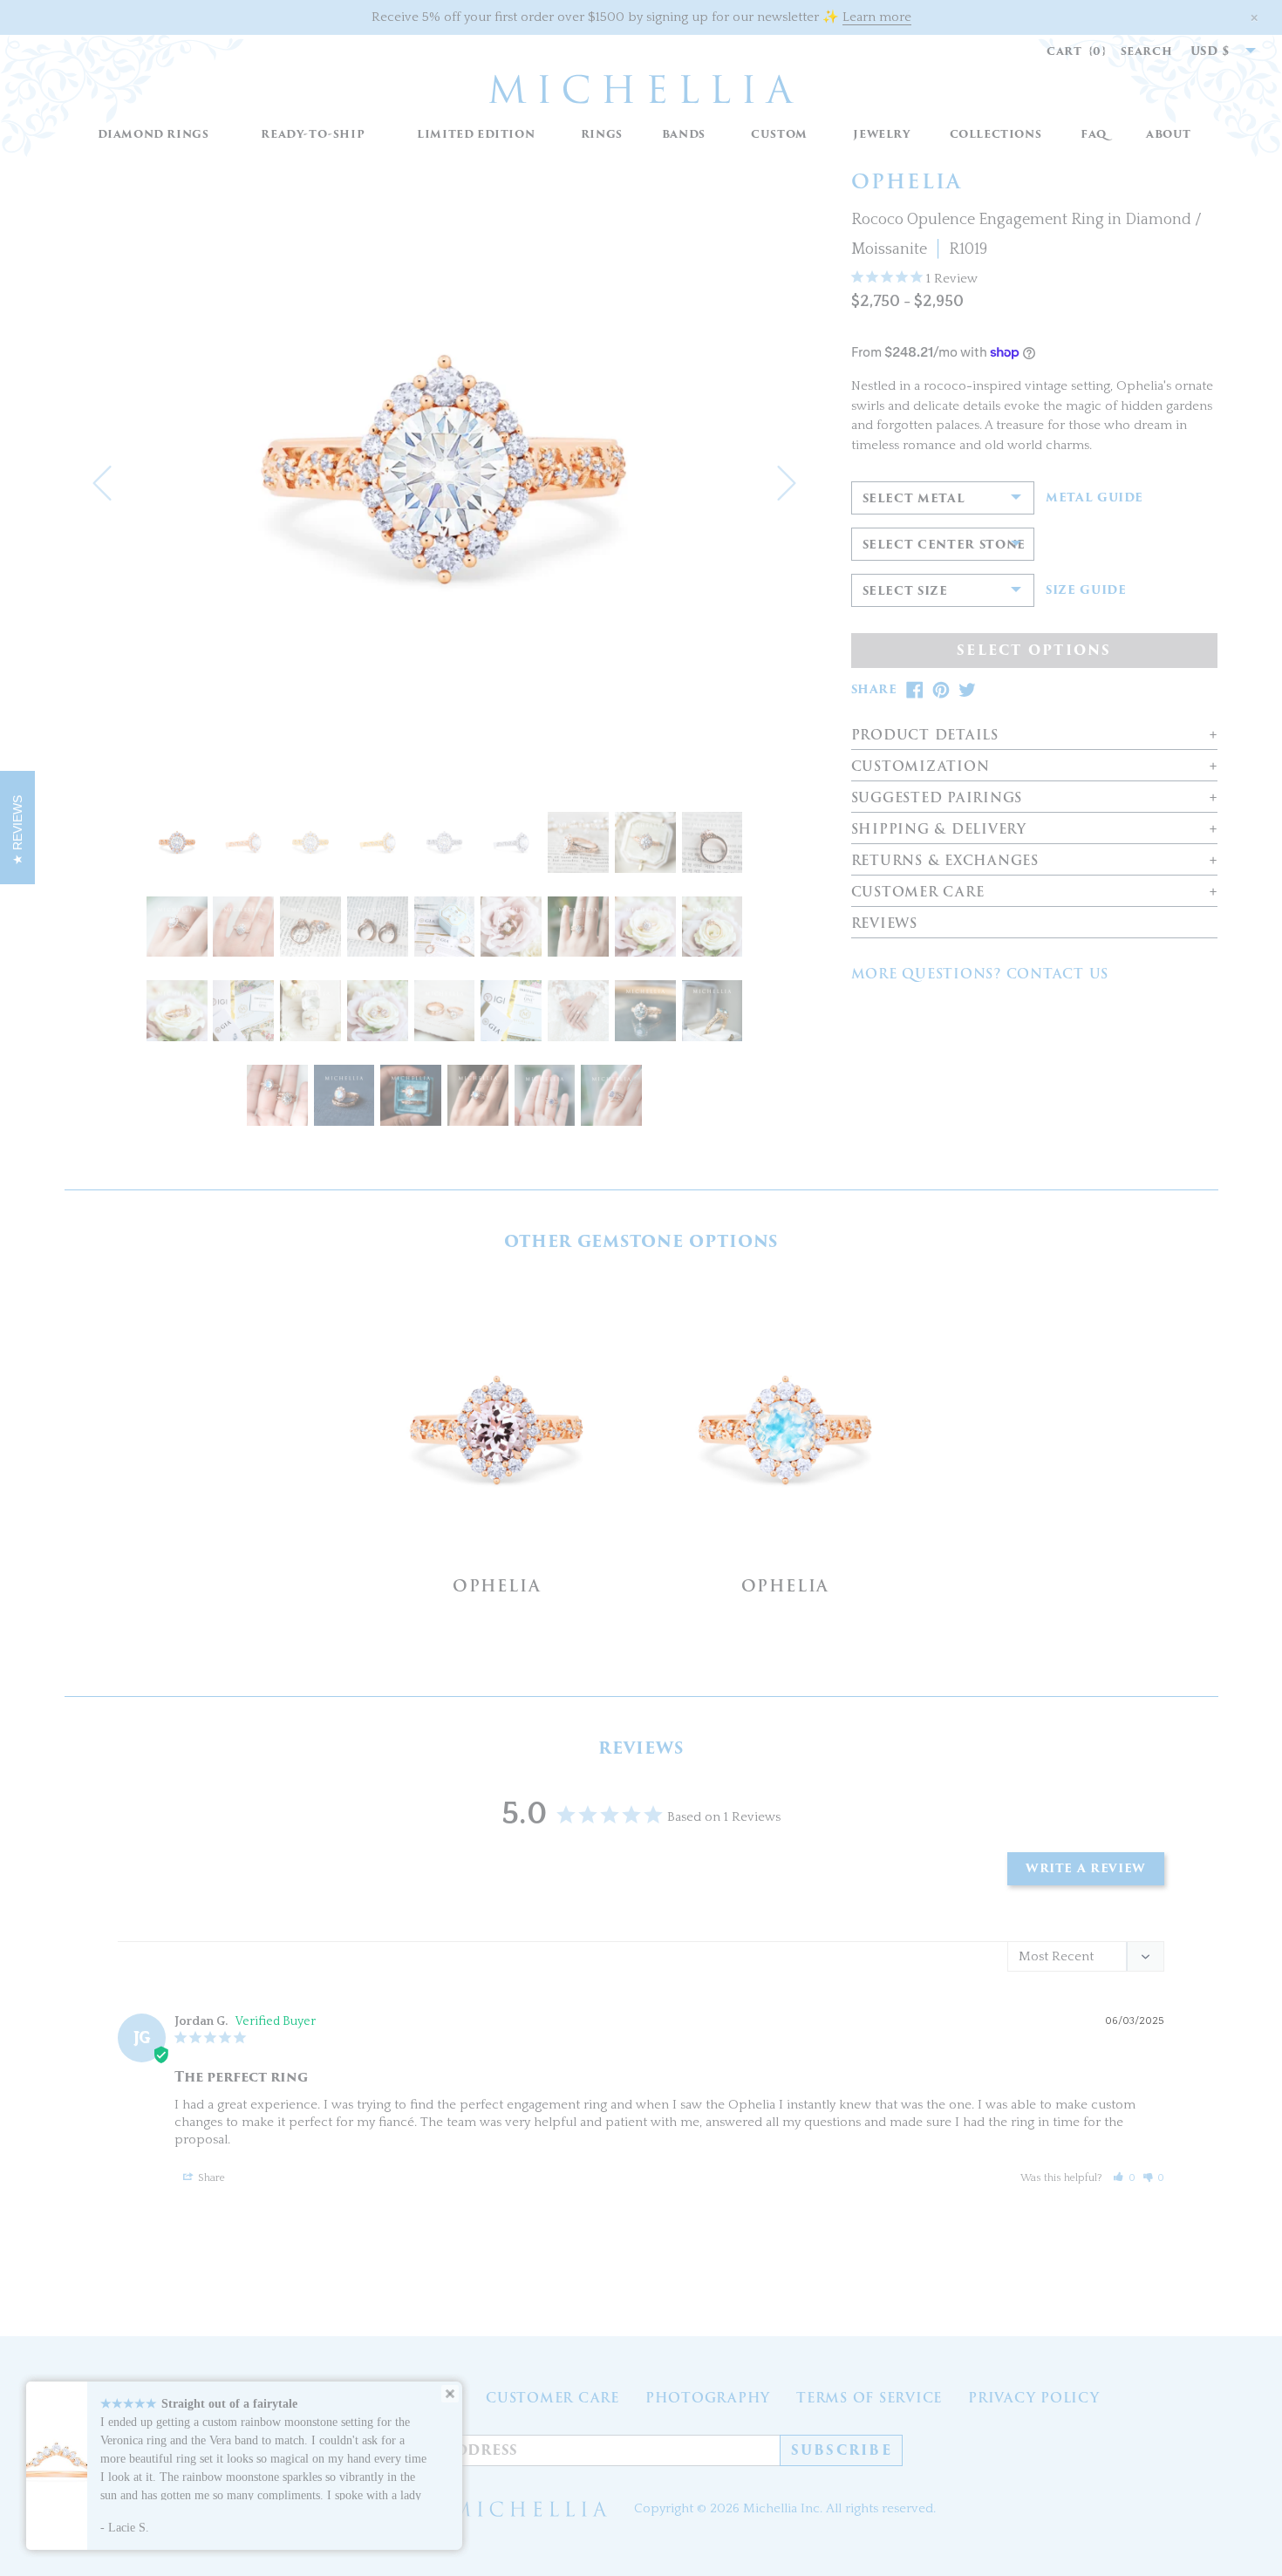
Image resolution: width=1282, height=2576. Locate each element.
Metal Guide (1094, 498)
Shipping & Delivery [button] (939, 830)
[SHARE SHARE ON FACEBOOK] (915, 690)
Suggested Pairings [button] (937, 798)
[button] (601, 135)
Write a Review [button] (1086, 1868)
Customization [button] (921, 767)
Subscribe (842, 2450)
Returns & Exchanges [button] (945, 861)
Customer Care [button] (918, 893)
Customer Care (552, 2398)
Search (1147, 51)
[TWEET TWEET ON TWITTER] (967, 690)
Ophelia (497, 1586)
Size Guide (1086, 590)
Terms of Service (869, 2398)
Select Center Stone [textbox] (944, 545)
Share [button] (210, 2178)
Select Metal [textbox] (914, 498)
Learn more (877, 17)
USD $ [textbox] (1210, 51)
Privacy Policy (1034, 2398)
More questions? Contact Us (980, 974)
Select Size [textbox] (905, 591)
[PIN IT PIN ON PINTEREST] (941, 690)
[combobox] (1214, 51)
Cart (1077, 51)
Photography (708, 2398)
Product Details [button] (925, 736)
